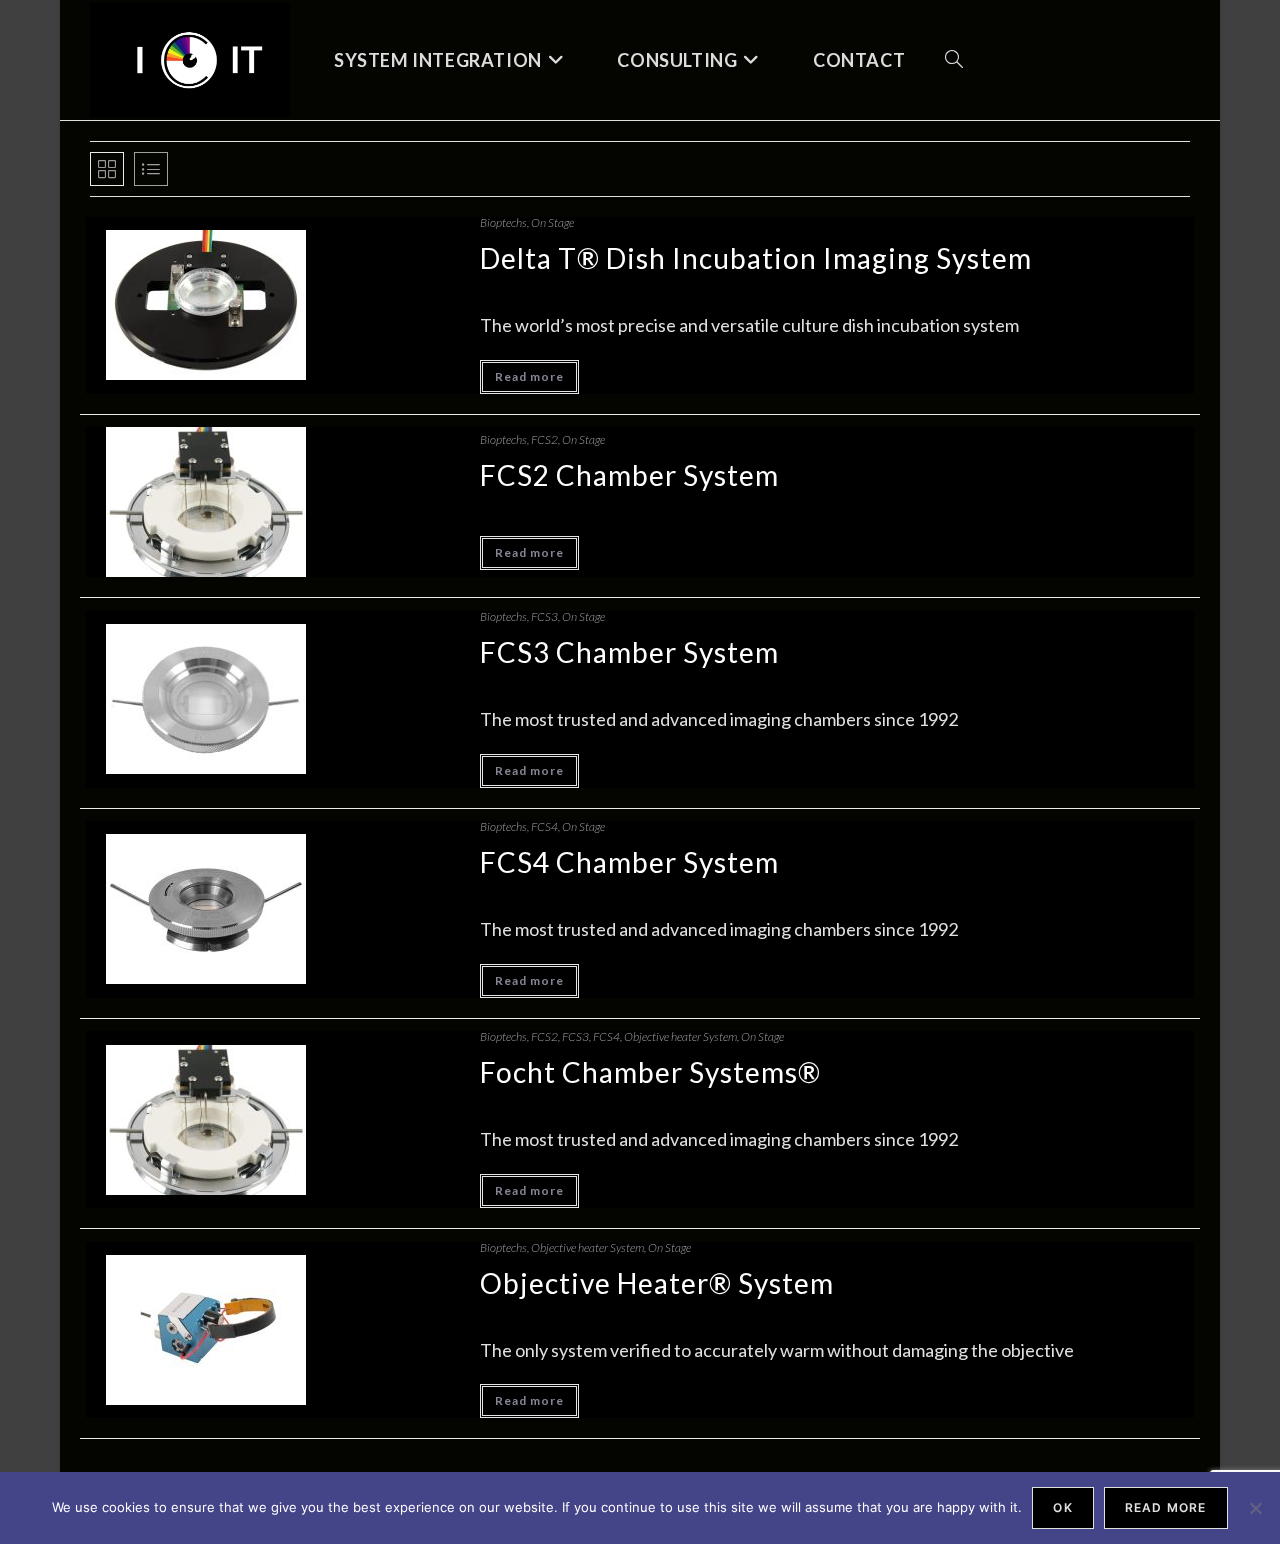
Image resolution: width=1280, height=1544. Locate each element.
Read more (529, 376)
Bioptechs (503, 222)
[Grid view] (107, 169)
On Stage (552, 222)
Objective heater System (680, 1036)
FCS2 (544, 439)
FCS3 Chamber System (629, 652)
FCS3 (544, 616)
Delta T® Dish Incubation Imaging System (756, 258)
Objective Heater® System (657, 1283)
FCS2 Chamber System (629, 475)
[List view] (151, 169)
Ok (1062, 1507)
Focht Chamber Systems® (650, 1072)
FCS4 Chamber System (629, 862)
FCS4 (544, 826)
